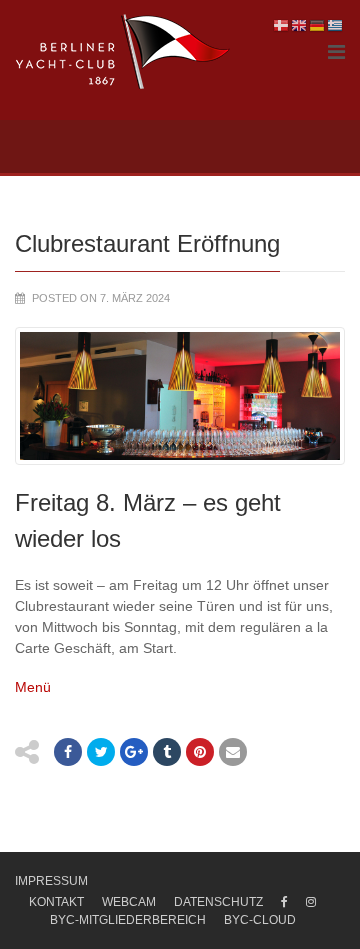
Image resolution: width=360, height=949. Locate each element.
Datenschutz (218, 902)
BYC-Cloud (260, 920)
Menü (33, 687)
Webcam (129, 902)
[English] (300, 25)
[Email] (233, 752)
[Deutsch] (318, 25)
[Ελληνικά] (336, 25)
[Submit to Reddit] (200, 752)
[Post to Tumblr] (167, 752)
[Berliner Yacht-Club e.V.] (123, 52)
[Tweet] (101, 752)
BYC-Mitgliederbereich (128, 920)
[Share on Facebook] (68, 752)
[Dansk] (282, 25)
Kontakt (56, 902)
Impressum (51, 881)
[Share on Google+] (134, 752)
